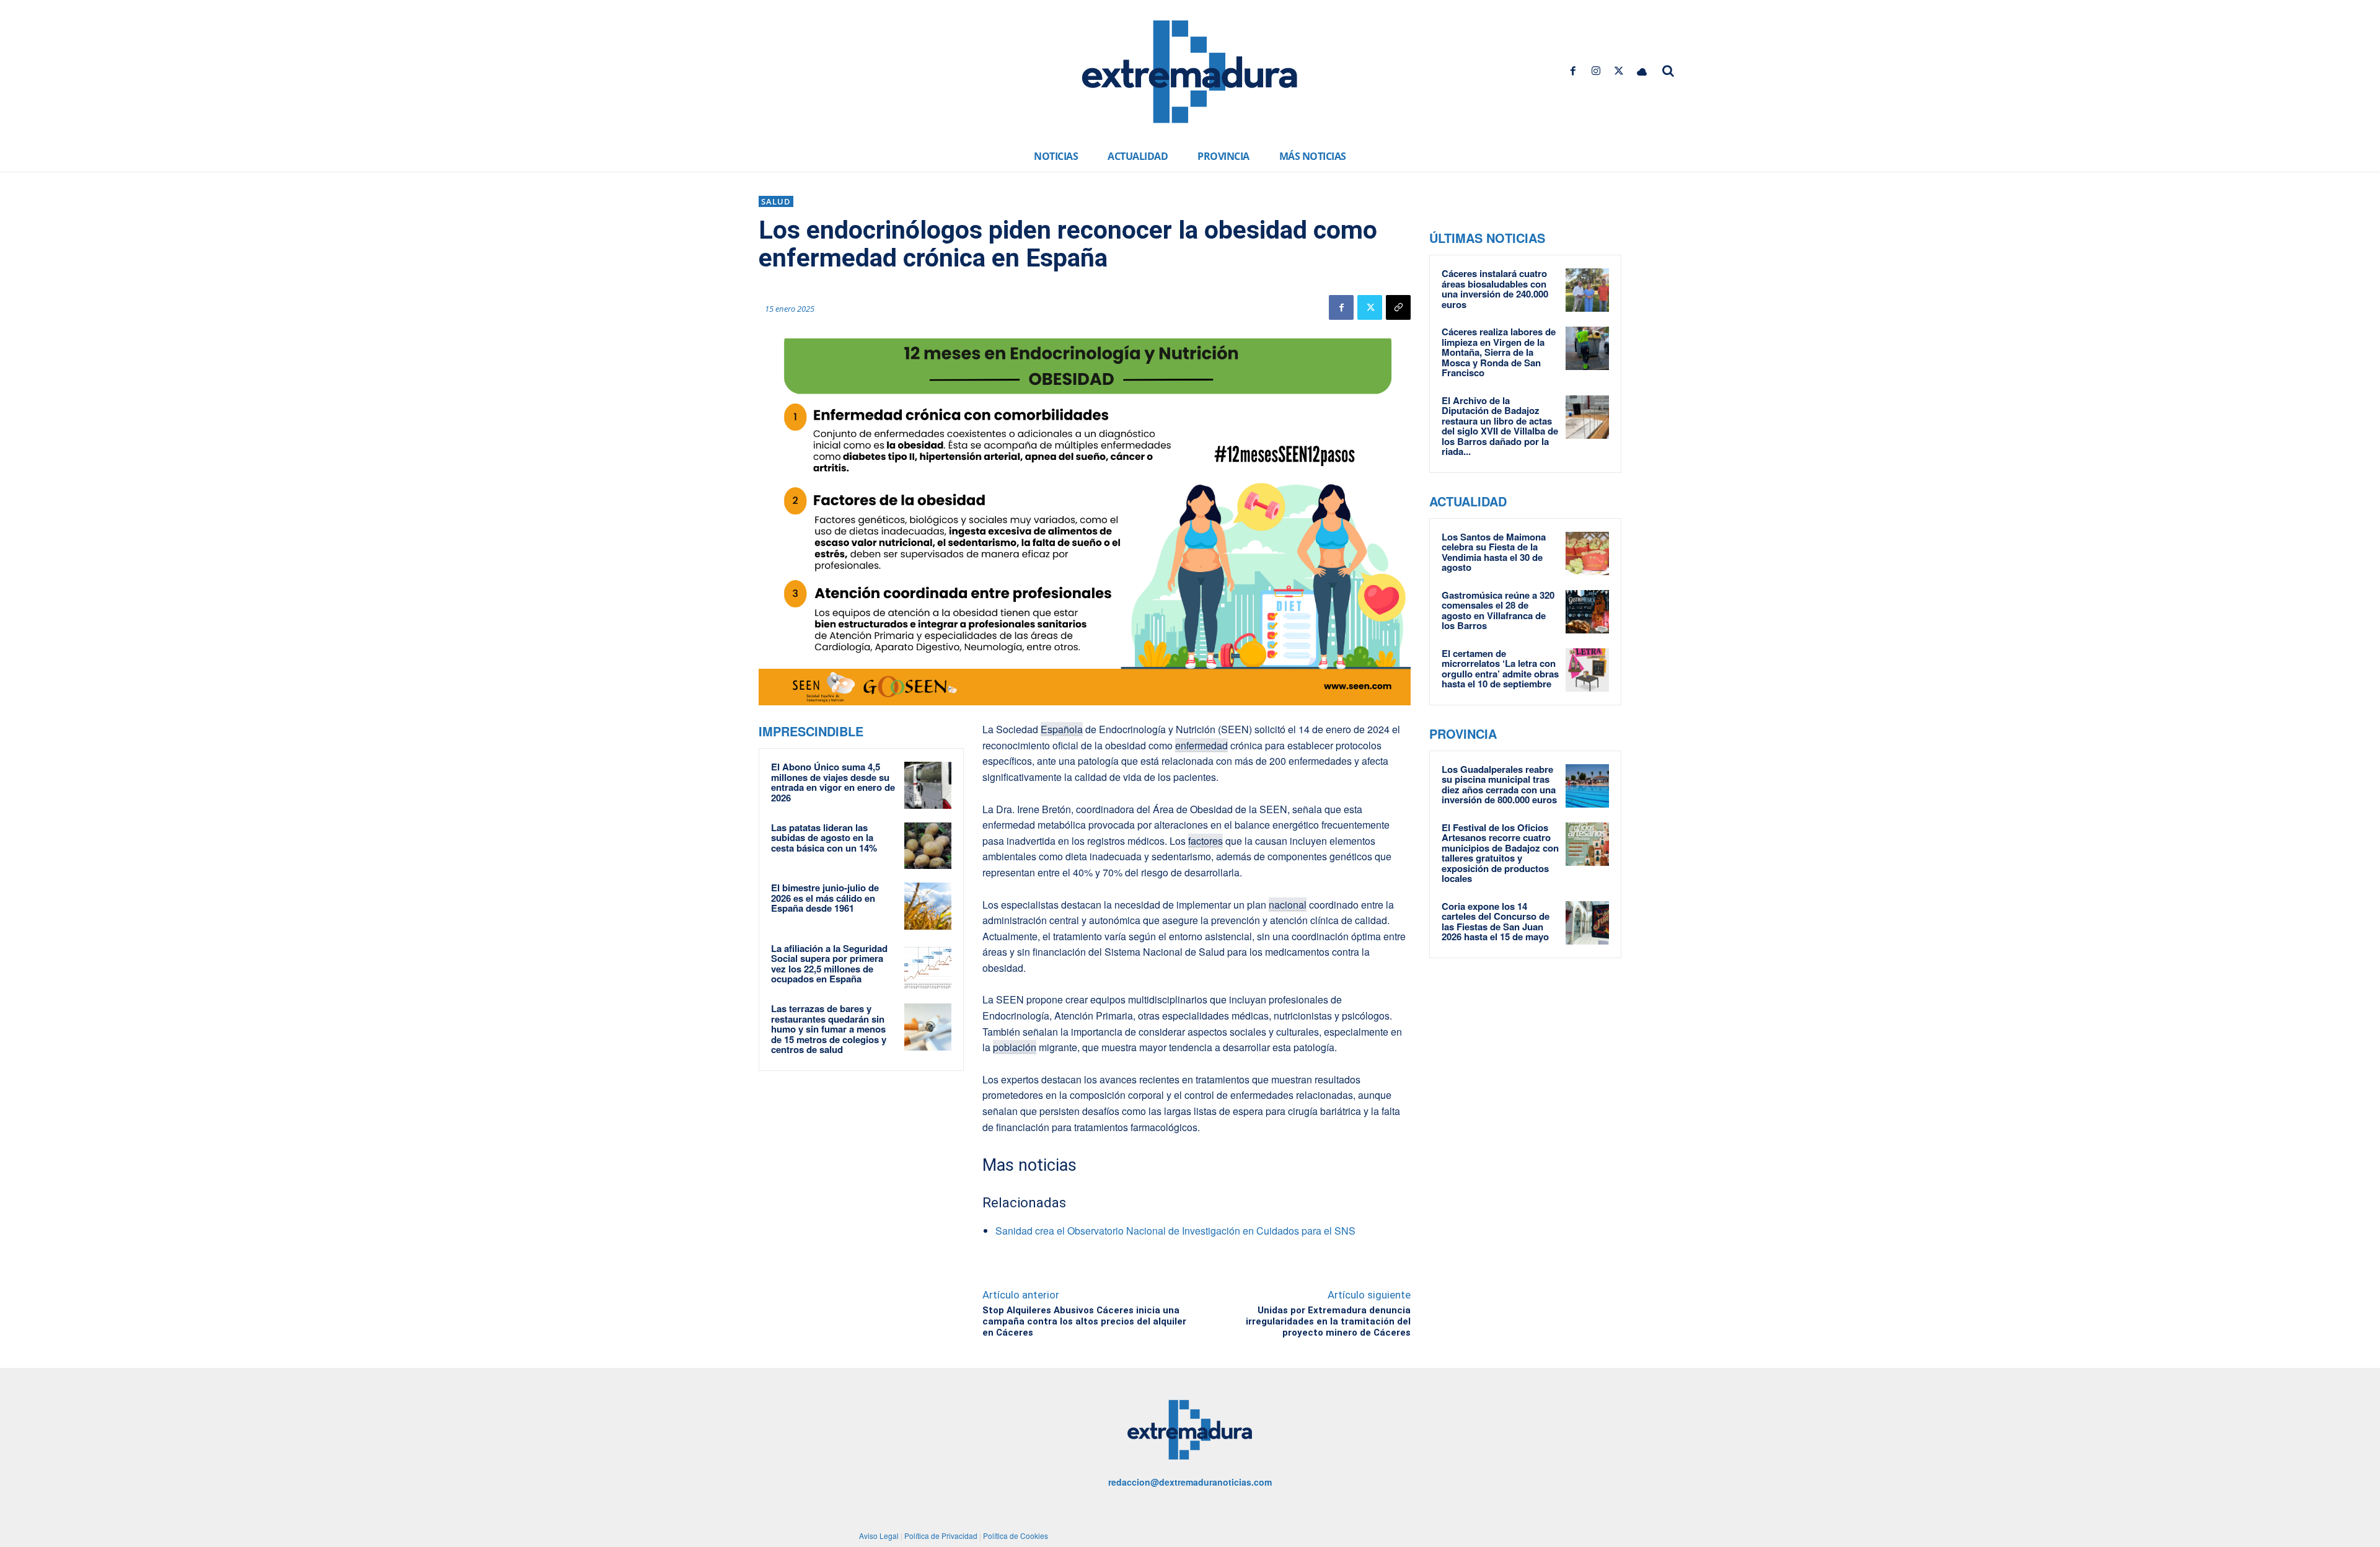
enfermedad (1201, 745)
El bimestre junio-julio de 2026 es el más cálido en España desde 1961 (825, 898)
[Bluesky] (1642, 71)
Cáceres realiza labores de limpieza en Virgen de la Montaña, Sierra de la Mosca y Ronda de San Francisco (1499, 352)
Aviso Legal (879, 1536)
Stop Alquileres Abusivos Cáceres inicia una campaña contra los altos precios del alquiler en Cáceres (1084, 1321)
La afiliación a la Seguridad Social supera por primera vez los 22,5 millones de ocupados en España (829, 964)
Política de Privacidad (941, 1536)
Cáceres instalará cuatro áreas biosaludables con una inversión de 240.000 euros (1495, 289)
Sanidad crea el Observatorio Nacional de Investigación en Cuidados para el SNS (1175, 1231)
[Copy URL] (1398, 307)
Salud (776, 201)
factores (1205, 841)
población (1015, 1047)
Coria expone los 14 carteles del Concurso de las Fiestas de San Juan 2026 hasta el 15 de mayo (1496, 922)
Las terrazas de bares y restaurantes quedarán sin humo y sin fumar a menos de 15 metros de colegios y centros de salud (829, 1029)
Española (1062, 729)
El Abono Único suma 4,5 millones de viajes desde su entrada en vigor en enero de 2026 (833, 782)
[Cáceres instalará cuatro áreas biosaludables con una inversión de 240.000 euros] (1587, 290)
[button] (1668, 71)
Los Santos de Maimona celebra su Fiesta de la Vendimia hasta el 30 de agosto (1494, 552)
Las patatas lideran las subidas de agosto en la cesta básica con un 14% (824, 838)
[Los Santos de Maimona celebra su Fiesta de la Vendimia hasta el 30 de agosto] (1587, 553)
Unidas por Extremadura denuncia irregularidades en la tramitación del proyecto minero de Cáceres (1328, 1321)
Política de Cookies (1016, 1536)
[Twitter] (1619, 71)
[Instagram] (1596, 71)
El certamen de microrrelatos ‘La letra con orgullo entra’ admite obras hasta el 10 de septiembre (1500, 669)
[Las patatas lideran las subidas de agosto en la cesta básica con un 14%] (928, 846)
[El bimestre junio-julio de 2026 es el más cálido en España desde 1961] (928, 906)
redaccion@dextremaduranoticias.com (1190, 1482)
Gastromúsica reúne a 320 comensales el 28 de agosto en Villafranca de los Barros (1498, 610)
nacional (1288, 905)
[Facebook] (1573, 71)
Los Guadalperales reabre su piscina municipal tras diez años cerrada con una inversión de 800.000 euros (1499, 785)
